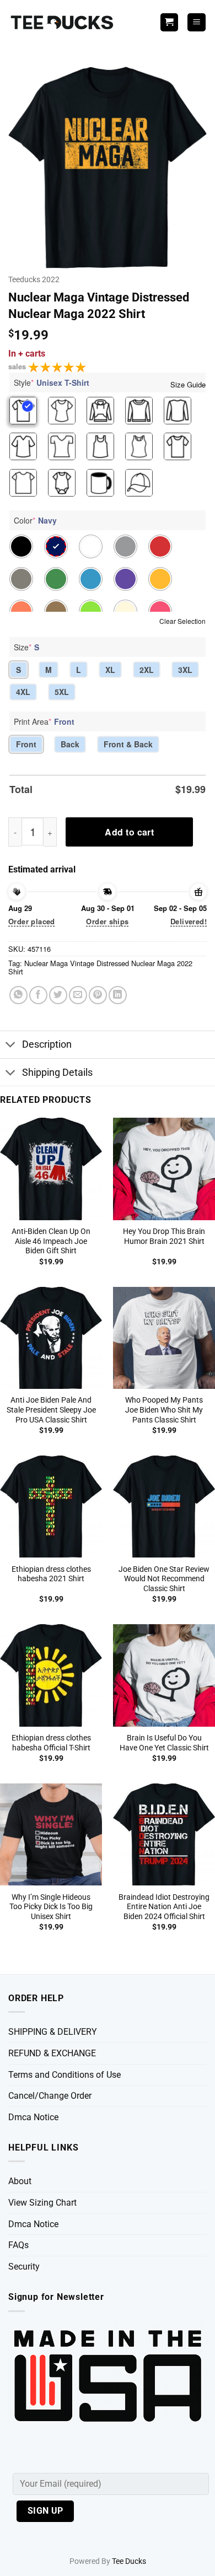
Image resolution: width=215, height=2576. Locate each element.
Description (47, 1044)
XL (110, 670)
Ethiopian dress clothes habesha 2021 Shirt (51, 1574)
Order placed (32, 921)
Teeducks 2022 (34, 279)
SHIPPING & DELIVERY (53, 2032)
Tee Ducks (129, 2561)
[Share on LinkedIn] (118, 995)
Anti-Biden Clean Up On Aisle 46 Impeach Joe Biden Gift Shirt (51, 1241)
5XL (62, 692)
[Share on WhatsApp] (18, 995)
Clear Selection (182, 621)
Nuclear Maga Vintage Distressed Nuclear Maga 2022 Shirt (100, 967)
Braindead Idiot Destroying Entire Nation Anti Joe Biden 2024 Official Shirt (164, 1907)
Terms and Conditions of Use (64, 2075)
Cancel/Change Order (50, 2096)
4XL (23, 692)
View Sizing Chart (42, 2203)
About (20, 2181)
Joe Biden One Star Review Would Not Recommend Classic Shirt (164, 1579)
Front (26, 744)
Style (52, 382)
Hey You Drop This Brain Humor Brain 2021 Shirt (164, 1236)
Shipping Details (57, 1073)
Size (26, 647)
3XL (185, 670)
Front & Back (128, 744)
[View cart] (169, 22)
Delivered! (189, 921)
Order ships (107, 921)
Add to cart (129, 832)
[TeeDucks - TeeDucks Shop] (63, 22)
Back (70, 744)
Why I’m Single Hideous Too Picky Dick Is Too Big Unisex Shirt (51, 1907)
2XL (147, 670)
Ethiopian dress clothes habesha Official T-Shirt (51, 1743)
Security (24, 2267)
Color (35, 520)
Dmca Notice (33, 2117)
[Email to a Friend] (78, 995)
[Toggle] (11, 1046)
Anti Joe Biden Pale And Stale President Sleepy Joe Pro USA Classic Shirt (51, 1410)
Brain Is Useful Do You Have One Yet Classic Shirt (164, 1743)
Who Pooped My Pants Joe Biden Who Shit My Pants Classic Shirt (164, 1410)
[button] (197, 22)
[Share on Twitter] (58, 995)
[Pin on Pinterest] (98, 995)
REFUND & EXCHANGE (52, 2053)
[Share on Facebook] (38, 995)
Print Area (44, 721)
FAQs (18, 2245)
